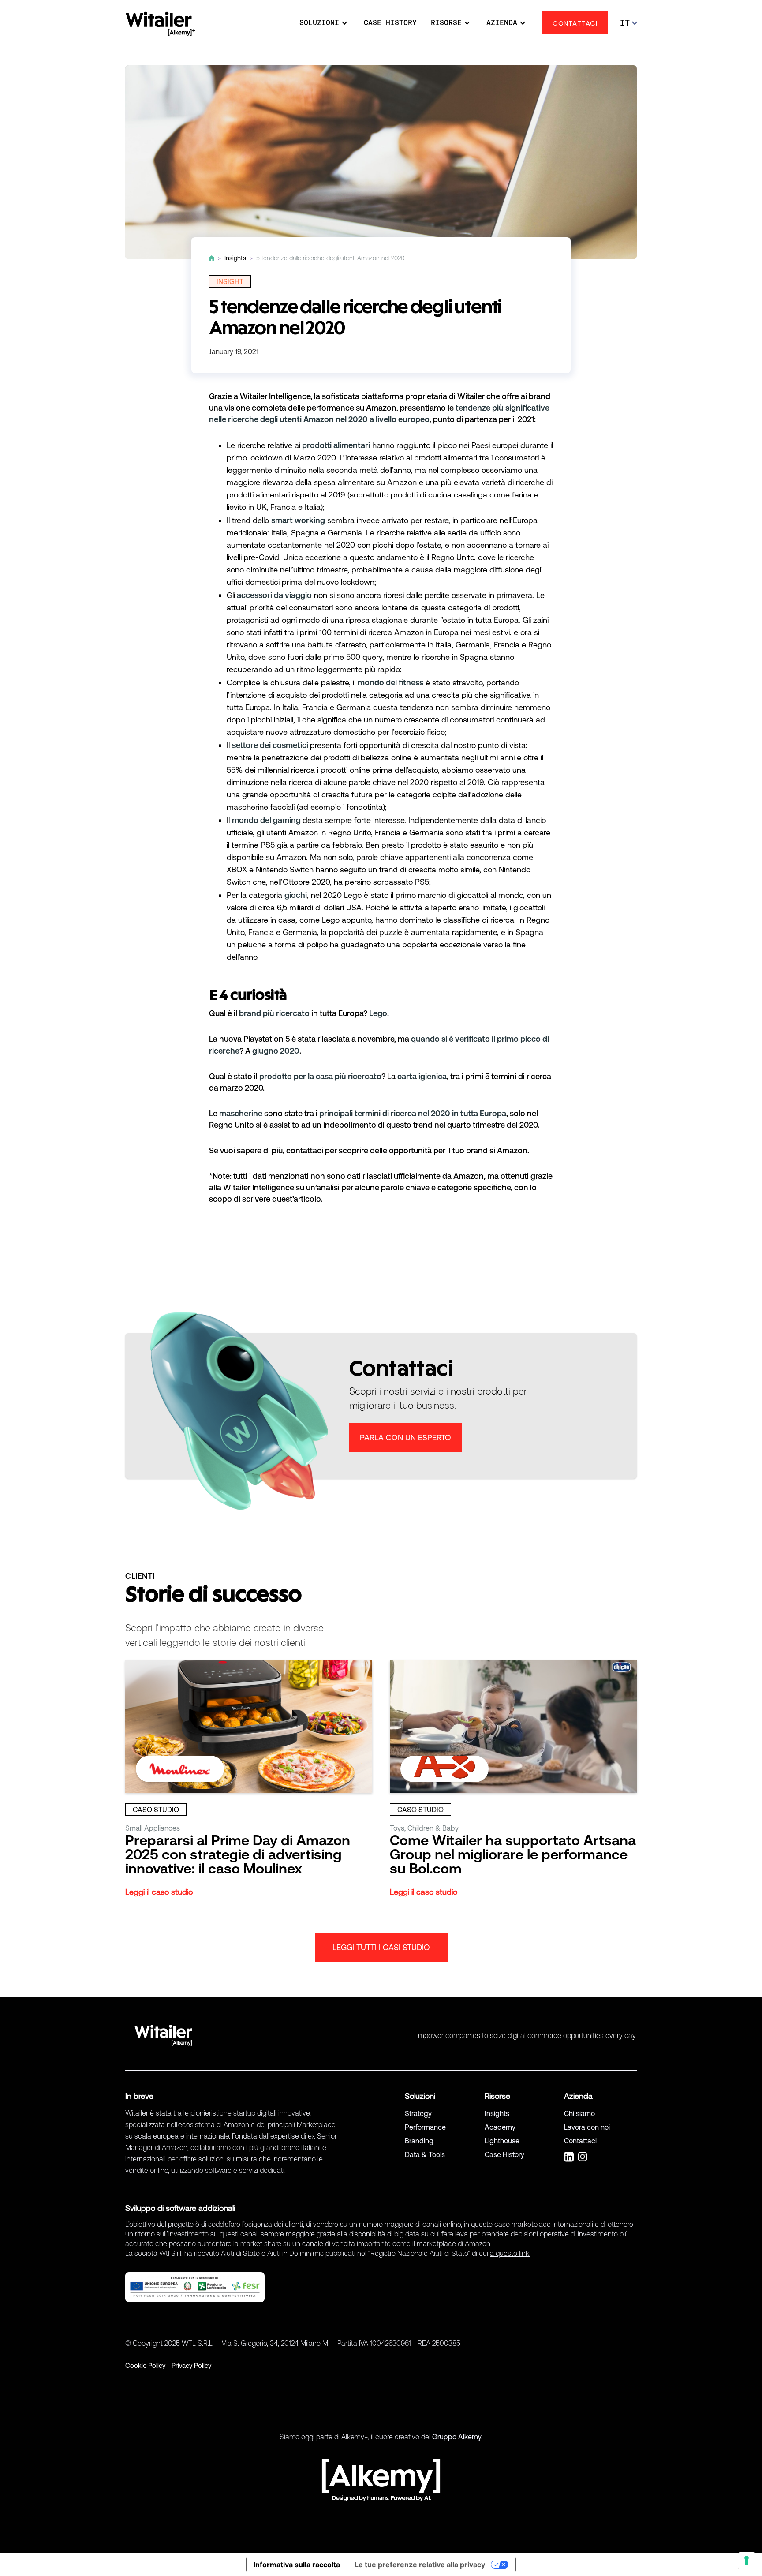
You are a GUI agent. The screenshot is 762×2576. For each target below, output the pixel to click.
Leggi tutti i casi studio (381, 1947)
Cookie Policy (145, 2365)
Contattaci (580, 2141)
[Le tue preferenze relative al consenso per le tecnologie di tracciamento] (747, 2561)
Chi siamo (579, 2113)
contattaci (305, 1150)
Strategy (418, 2113)
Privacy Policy (191, 2365)
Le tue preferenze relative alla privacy (420, 2565)
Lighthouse (502, 2141)
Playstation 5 (267, 1039)
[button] (319, 23)
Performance (425, 2127)
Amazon (381, 408)
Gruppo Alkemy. (457, 2437)
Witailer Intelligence (275, 396)
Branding (419, 2141)
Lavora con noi (587, 2127)
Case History (504, 2154)
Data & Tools (425, 2154)
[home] (161, 24)
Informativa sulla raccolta (297, 2565)
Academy (500, 2127)
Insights (497, 2113)
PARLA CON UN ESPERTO (405, 1438)
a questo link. (510, 2253)
